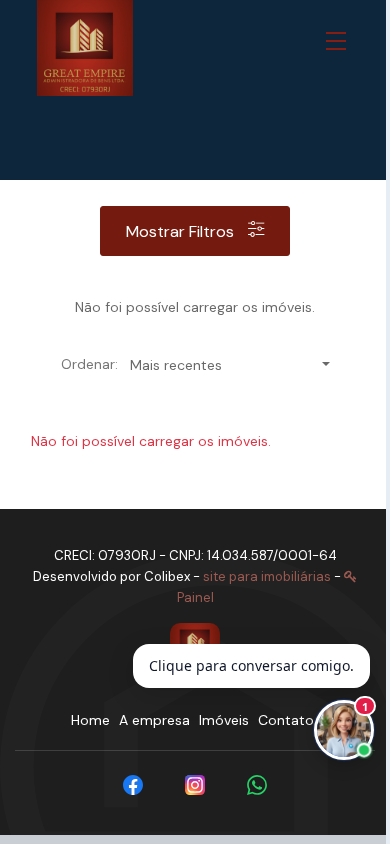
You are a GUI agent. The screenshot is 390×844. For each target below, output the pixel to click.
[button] (340, 42)
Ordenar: (89, 364)
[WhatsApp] (257, 785)
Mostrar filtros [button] (182, 231)
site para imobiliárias (267, 576)
